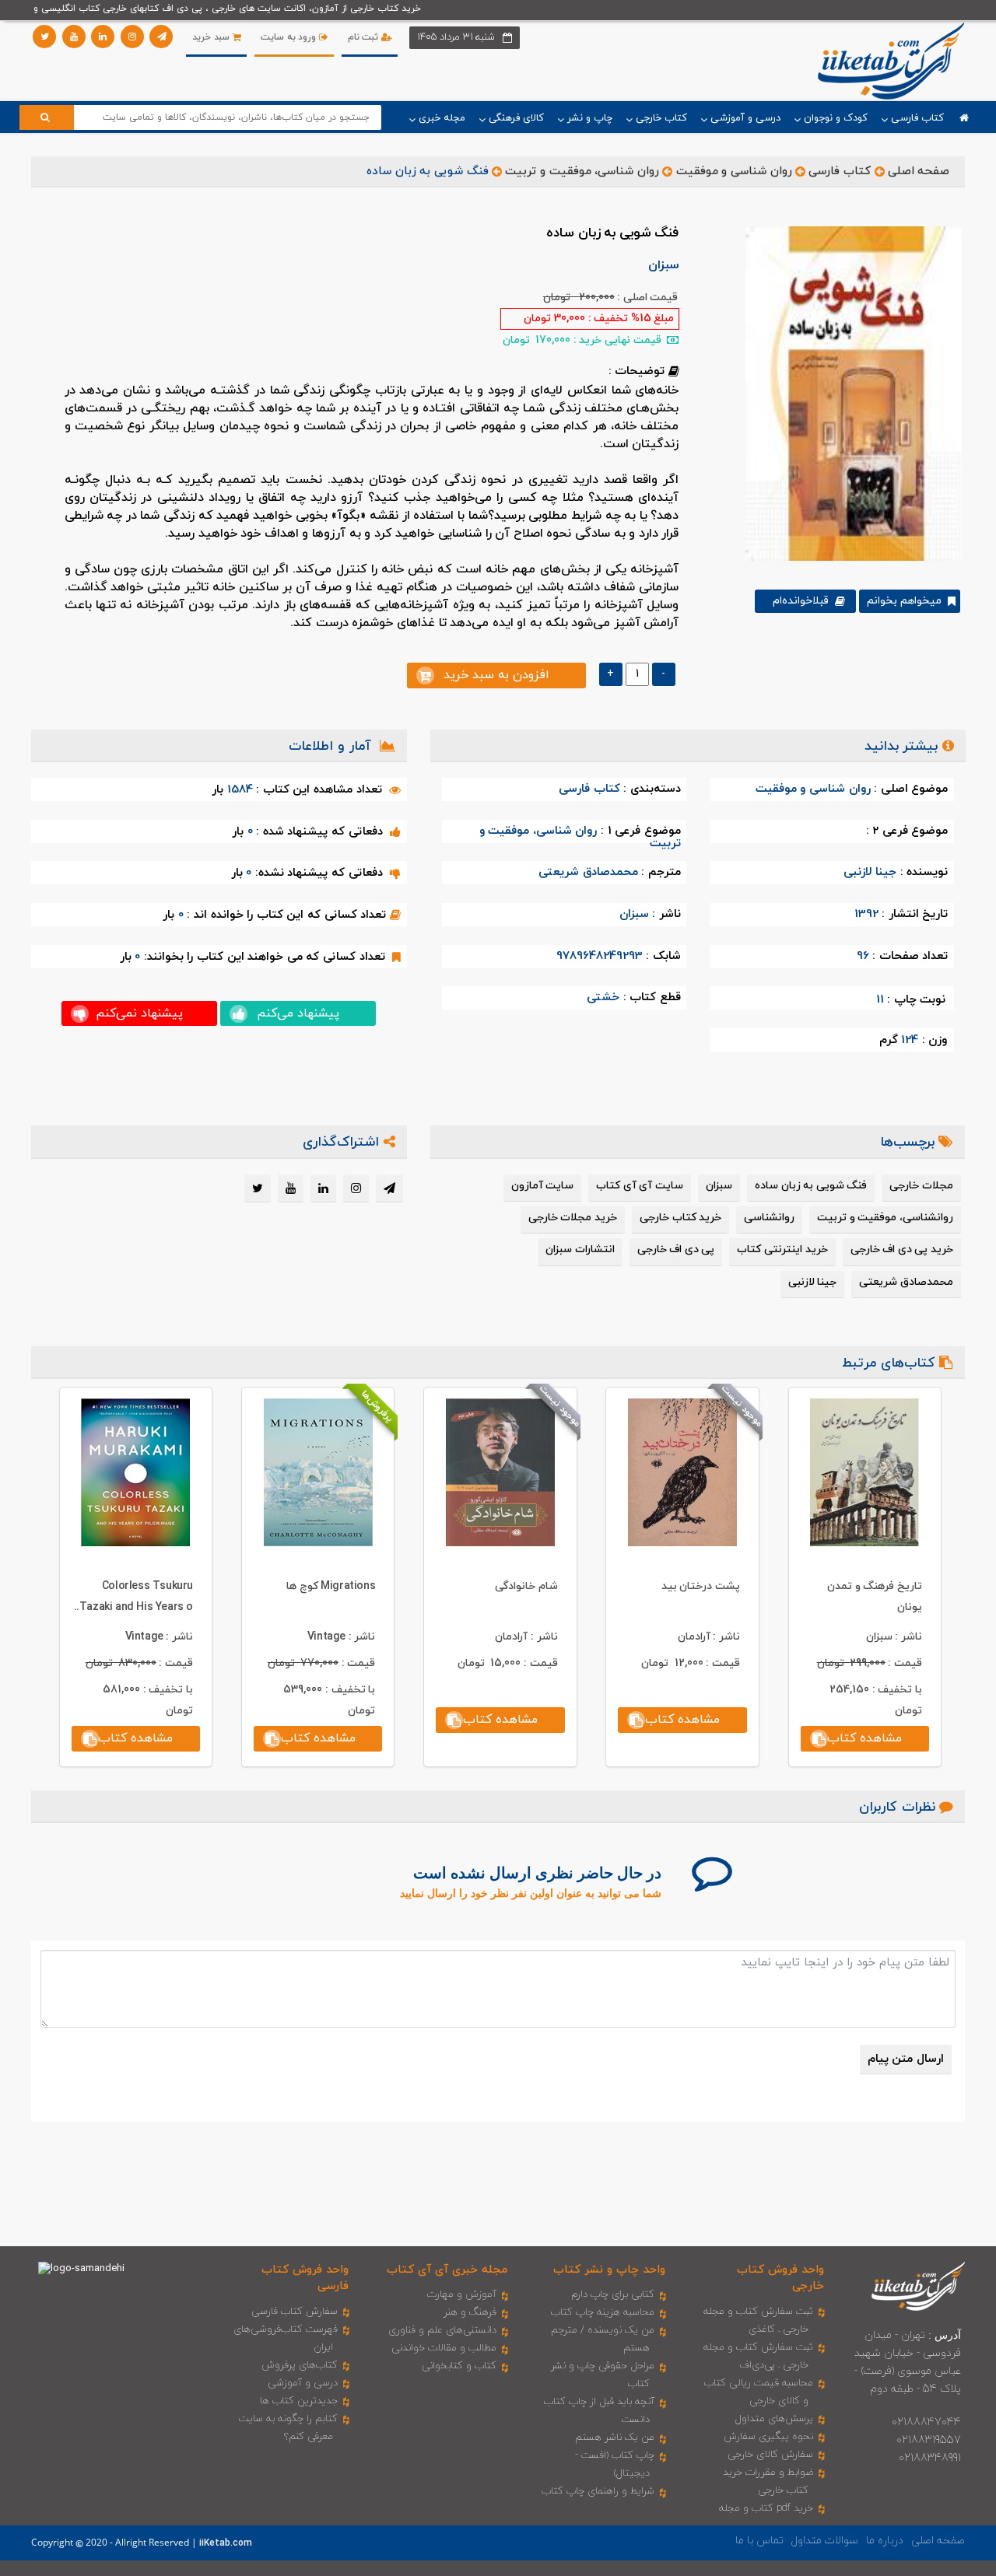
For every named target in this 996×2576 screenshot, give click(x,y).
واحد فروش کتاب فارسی (305, 2278)
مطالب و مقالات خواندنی (444, 2348)
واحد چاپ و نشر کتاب (609, 2270)
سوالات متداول (825, 2541)
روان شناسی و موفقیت (734, 171)
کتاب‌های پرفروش (300, 2365)
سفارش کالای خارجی (770, 2455)
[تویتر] (44, 37)
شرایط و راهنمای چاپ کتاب (598, 2491)
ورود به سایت (290, 37)
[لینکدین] (103, 37)
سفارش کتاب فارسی (295, 2312)
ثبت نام (365, 37)
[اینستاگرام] (132, 37)
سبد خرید (212, 37)
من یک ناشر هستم (615, 2438)
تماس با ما (759, 2541)
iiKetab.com (226, 2543)
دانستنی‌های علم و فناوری (442, 2330)
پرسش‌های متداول (774, 2419)
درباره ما (885, 2541)
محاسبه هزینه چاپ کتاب (603, 2312)
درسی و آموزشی (303, 2383)
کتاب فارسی (840, 171)
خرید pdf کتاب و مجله (766, 2508)
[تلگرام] (161, 37)
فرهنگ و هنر (470, 2312)
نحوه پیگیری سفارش (768, 2437)
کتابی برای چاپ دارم (613, 2294)
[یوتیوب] (74, 37)
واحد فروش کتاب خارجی (780, 2278)
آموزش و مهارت (462, 2294)
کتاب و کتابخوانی (459, 2366)
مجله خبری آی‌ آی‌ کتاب (447, 2270)
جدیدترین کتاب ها (299, 2401)
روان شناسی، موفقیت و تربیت (582, 171)
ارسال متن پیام (906, 2059)
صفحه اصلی (919, 171)
